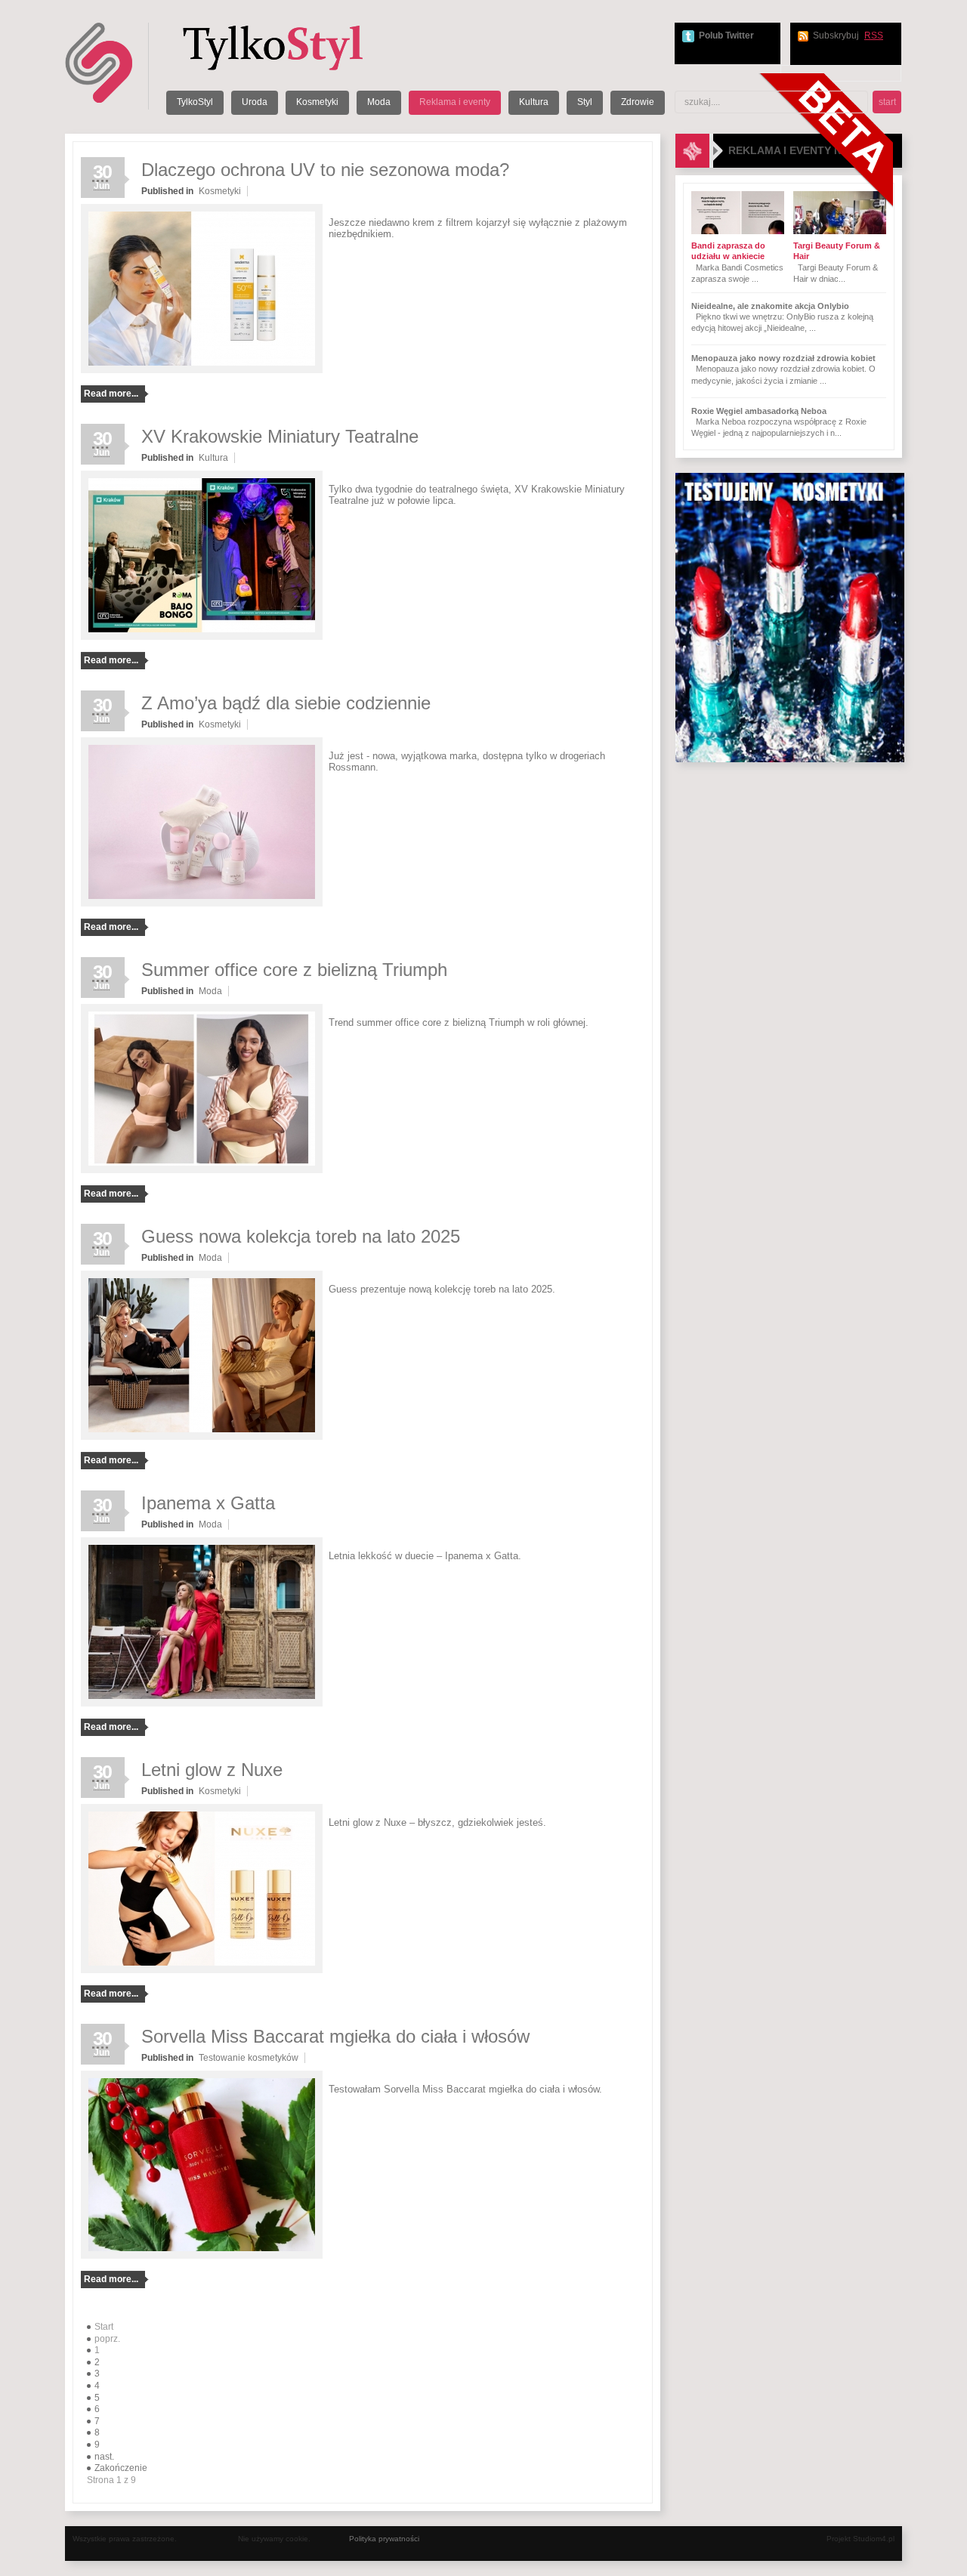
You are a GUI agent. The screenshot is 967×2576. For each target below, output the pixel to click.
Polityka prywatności (384, 2539)
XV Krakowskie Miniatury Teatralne (280, 436)
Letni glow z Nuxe (212, 1770)
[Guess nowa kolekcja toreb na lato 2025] (202, 1437)
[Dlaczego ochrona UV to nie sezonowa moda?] (202, 370)
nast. (104, 2457)
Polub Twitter (726, 36)
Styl (585, 102)
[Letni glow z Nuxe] (202, 1970)
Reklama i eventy (455, 102)
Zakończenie (121, 2468)
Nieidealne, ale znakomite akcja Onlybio (770, 306)
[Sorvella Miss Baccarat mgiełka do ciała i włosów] (202, 2256)
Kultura (534, 102)
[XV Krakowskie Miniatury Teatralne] (202, 637)
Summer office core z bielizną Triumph (294, 970)
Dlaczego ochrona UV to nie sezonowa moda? (325, 170)
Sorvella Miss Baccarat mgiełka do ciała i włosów (335, 2036)
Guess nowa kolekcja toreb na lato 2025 (301, 1236)
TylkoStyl (195, 102)
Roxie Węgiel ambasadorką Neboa (759, 411)
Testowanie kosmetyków (249, 2058)
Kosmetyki (317, 102)
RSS (874, 36)
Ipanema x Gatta (208, 1503)
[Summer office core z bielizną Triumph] (202, 1170)
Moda (379, 102)
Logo (292, 47)
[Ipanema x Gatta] (202, 1703)
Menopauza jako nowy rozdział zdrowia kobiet (783, 358)
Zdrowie (638, 102)
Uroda (255, 102)
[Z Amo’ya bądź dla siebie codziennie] (202, 903)
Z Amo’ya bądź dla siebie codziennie (286, 703)
